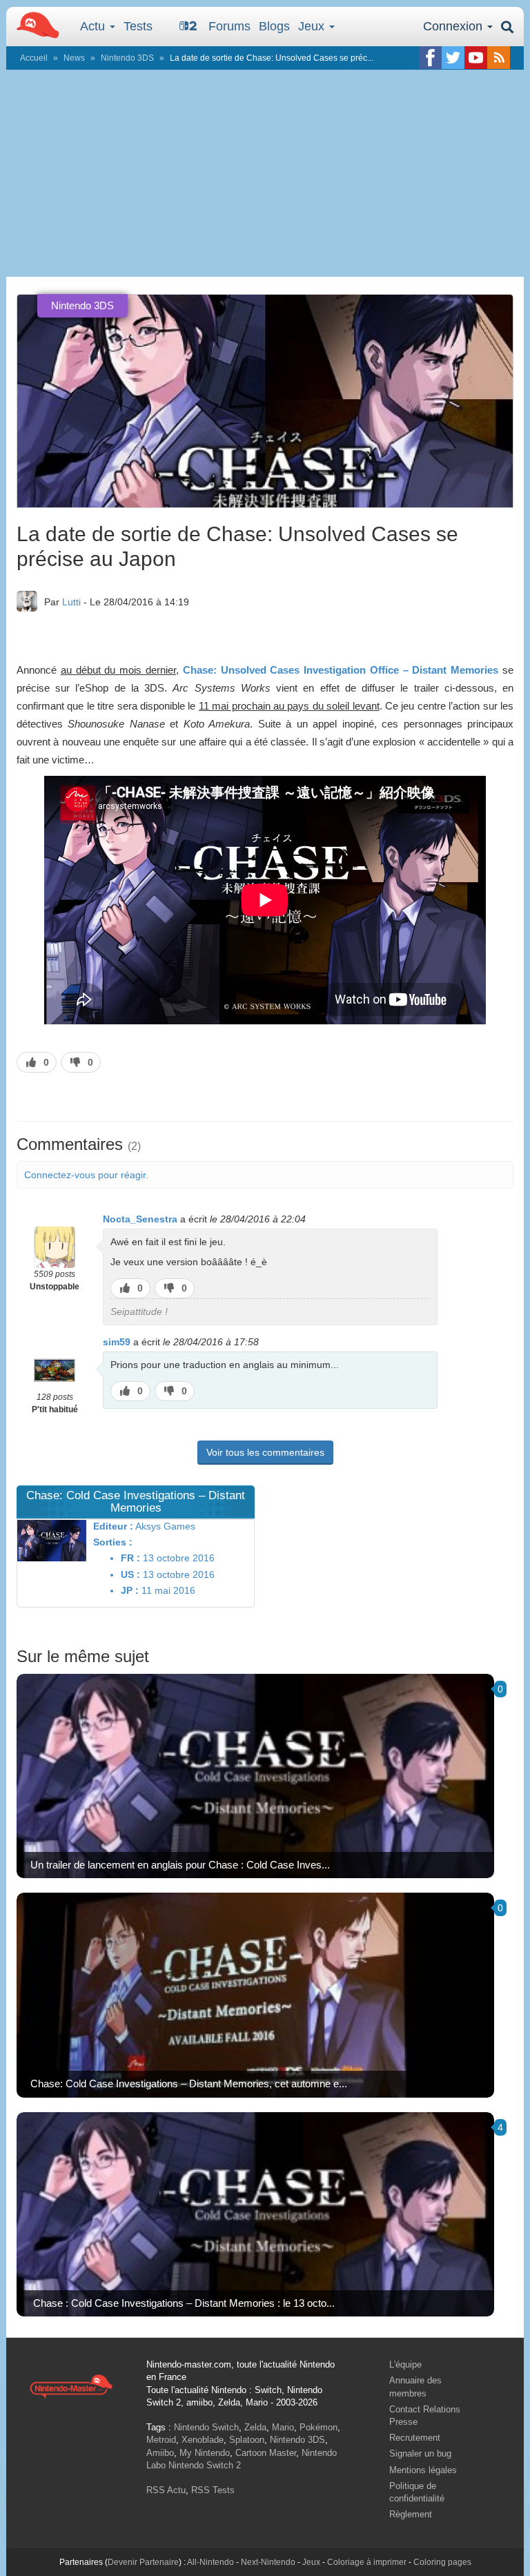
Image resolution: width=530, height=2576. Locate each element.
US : (130, 1574)
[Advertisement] (265, 173)
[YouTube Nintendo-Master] (476, 58)
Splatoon (247, 2440)
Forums (229, 26)
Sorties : (113, 1542)
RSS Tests (213, 2490)
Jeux (313, 26)
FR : (130, 1558)
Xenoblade (203, 2440)
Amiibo (160, 2453)
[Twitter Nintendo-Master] (453, 58)
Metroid (161, 2440)
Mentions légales (423, 2470)
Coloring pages (442, 2562)
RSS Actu (166, 2490)
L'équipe (405, 2364)
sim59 (117, 1342)
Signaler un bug (420, 2453)
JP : (130, 1590)
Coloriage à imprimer (367, 2562)
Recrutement (415, 2438)
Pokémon (318, 2427)
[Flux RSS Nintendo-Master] (499, 58)
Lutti (71, 602)
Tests (138, 26)
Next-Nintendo (268, 2562)
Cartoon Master (266, 2453)
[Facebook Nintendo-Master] (430, 58)
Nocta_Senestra (140, 1219)
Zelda (255, 2427)
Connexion (454, 26)
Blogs (274, 26)
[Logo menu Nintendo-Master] (34, 24)
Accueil (34, 58)
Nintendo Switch (206, 2427)
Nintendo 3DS (127, 58)
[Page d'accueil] (71, 2385)
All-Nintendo (210, 2562)
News (74, 58)
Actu (94, 26)
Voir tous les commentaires (265, 1452)
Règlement (411, 2514)
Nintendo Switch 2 (205, 2465)
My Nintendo (205, 2453)
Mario (283, 2427)
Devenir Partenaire (143, 2562)
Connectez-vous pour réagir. (86, 1175)
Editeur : (113, 1526)
